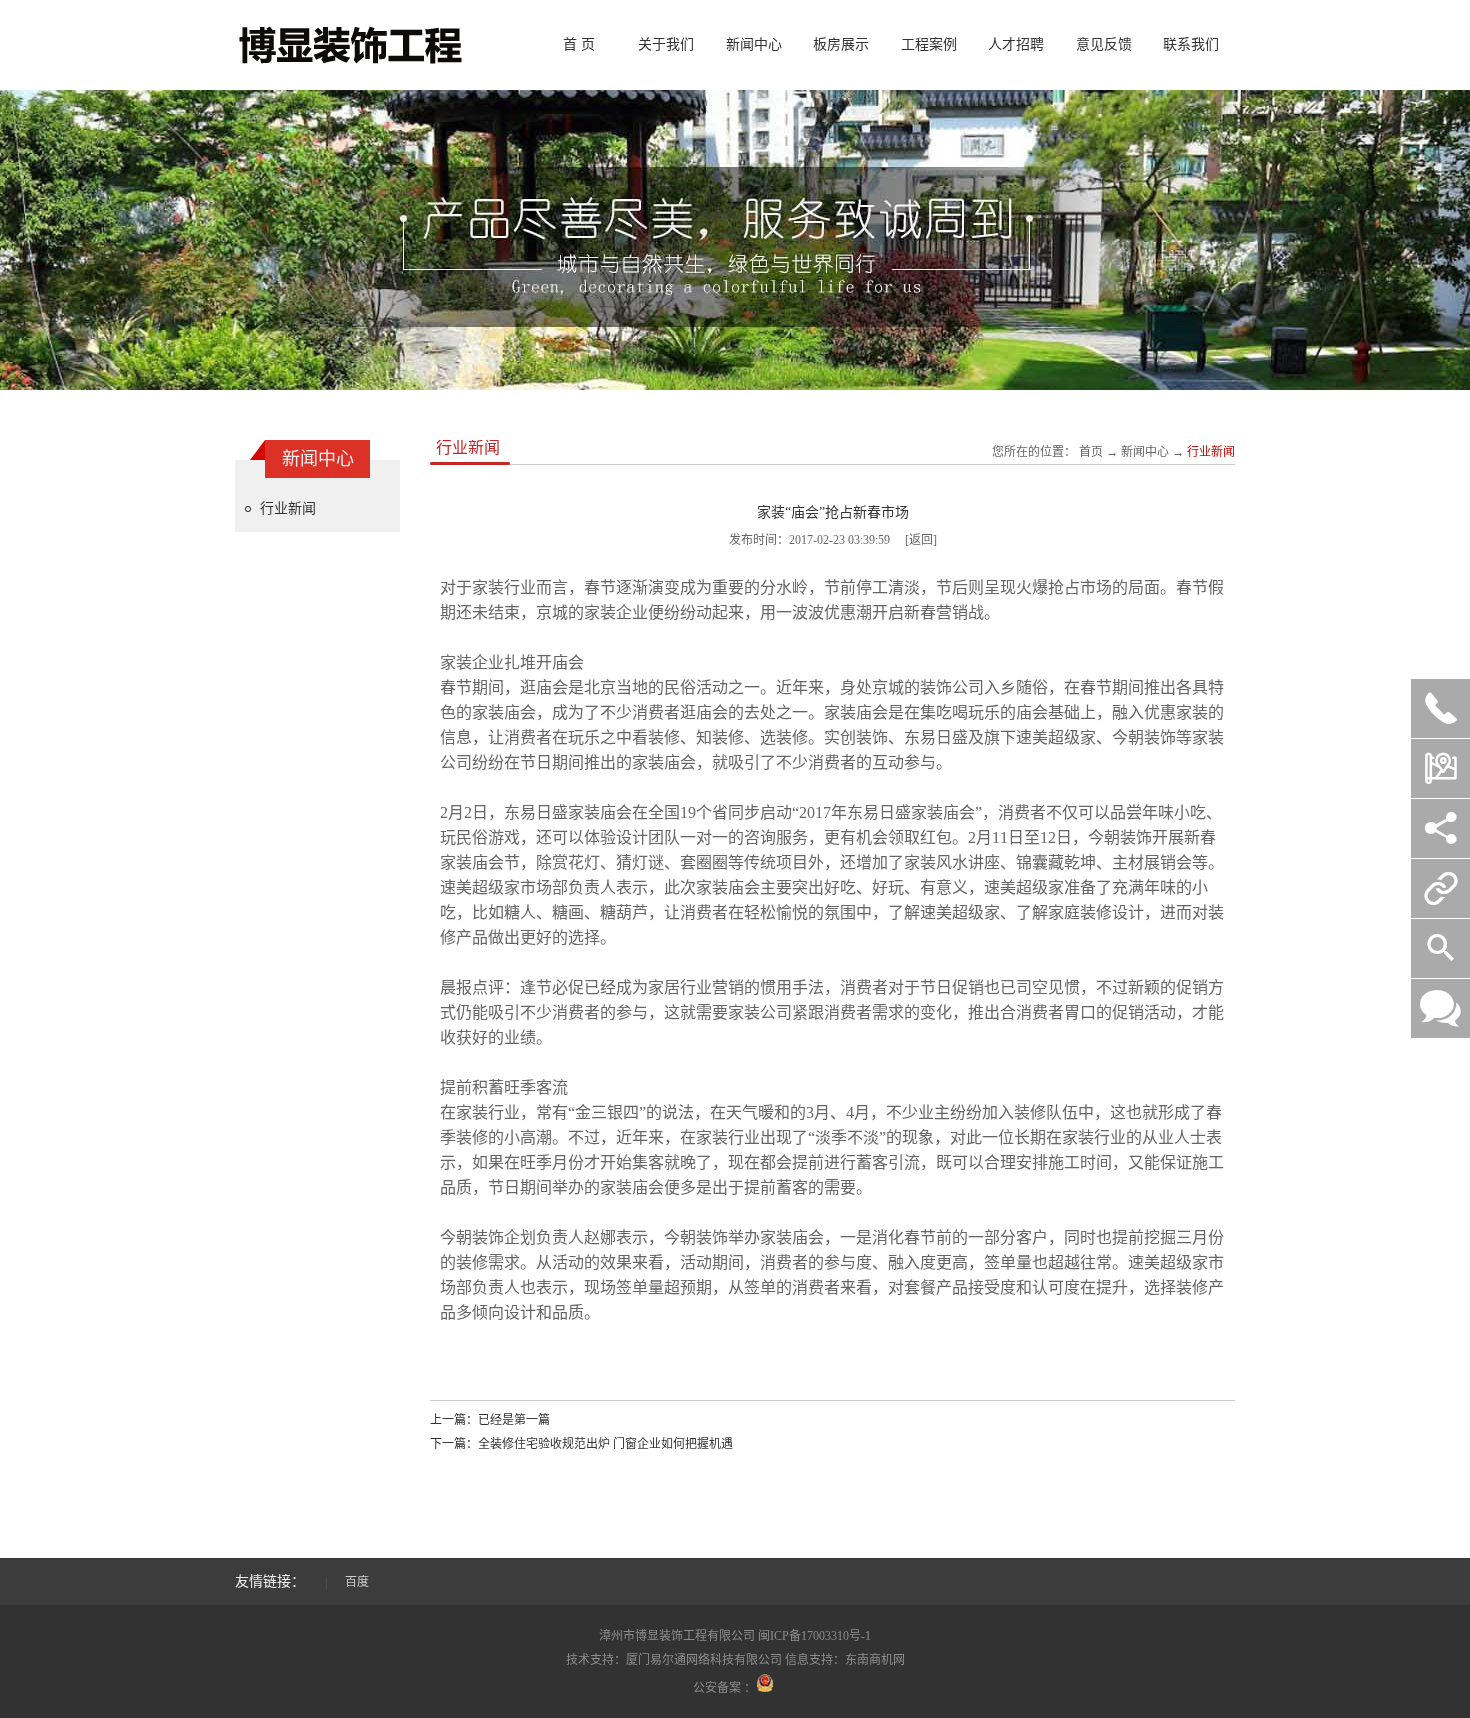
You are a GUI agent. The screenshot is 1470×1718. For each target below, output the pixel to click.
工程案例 (929, 44)
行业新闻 (288, 508)
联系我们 (1191, 44)
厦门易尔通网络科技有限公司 (704, 1660)
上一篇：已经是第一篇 (490, 1420)
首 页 (579, 44)
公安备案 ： (724, 1688)
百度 (357, 1582)
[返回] (921, 540)
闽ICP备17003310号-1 (814, 1636)
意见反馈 (1104, 44)
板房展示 (841, 44)
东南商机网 (875, 1660)
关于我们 (666, 44)
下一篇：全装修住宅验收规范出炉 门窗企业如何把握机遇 (581, 1444)
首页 (1091, 452)
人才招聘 (1016, 44)
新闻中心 (754, 44)
